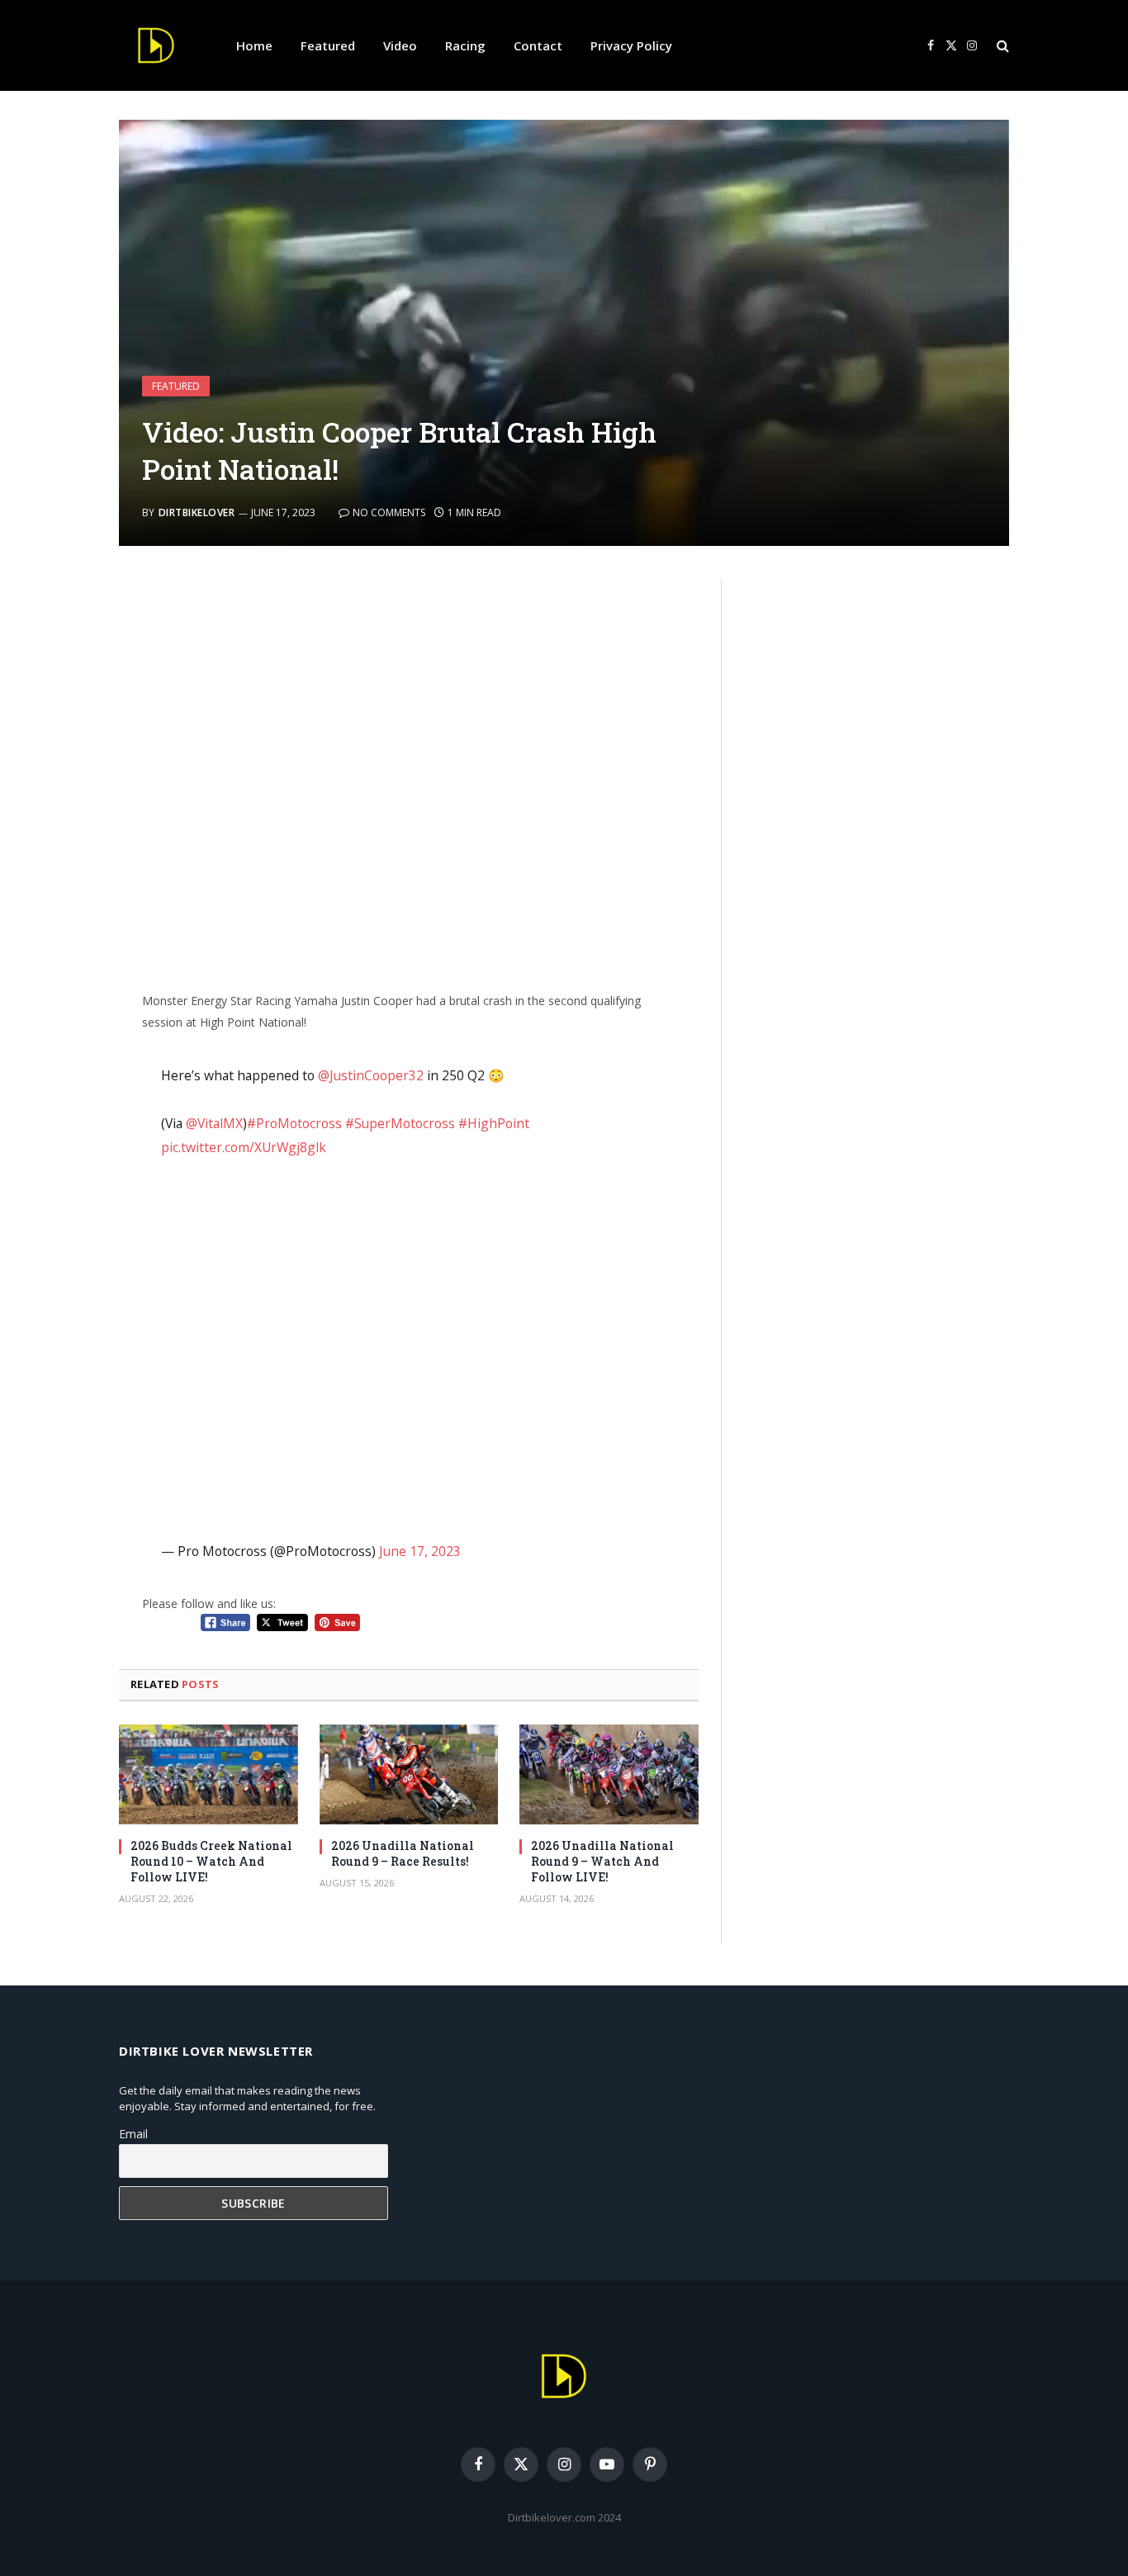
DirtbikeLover (197, 512)
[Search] (1001, 46)
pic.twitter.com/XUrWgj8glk (244, 1147)
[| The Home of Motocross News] (156, 45)
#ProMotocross (294, 1123)
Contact (538, 45)
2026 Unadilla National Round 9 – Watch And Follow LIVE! (602, 1861)
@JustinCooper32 (371, 1075)
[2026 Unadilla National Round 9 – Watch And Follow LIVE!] (609, 1775)
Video (400, 45)
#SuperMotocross (400, 1123)
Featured (328, 45)
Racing (465, 45)
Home (254, 45)
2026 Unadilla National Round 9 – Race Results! (403, 1853)
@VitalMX (214, 1123)
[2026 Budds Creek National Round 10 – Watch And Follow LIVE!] (209, 1775)
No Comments (389, 512)
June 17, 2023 (420, 1551)
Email (133, 2134)
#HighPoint (494, 1123)
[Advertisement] (409, 779)
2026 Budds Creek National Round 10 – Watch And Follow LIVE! (211, 1861)
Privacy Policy (631, 45)
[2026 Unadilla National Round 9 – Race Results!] (409, 1775)
